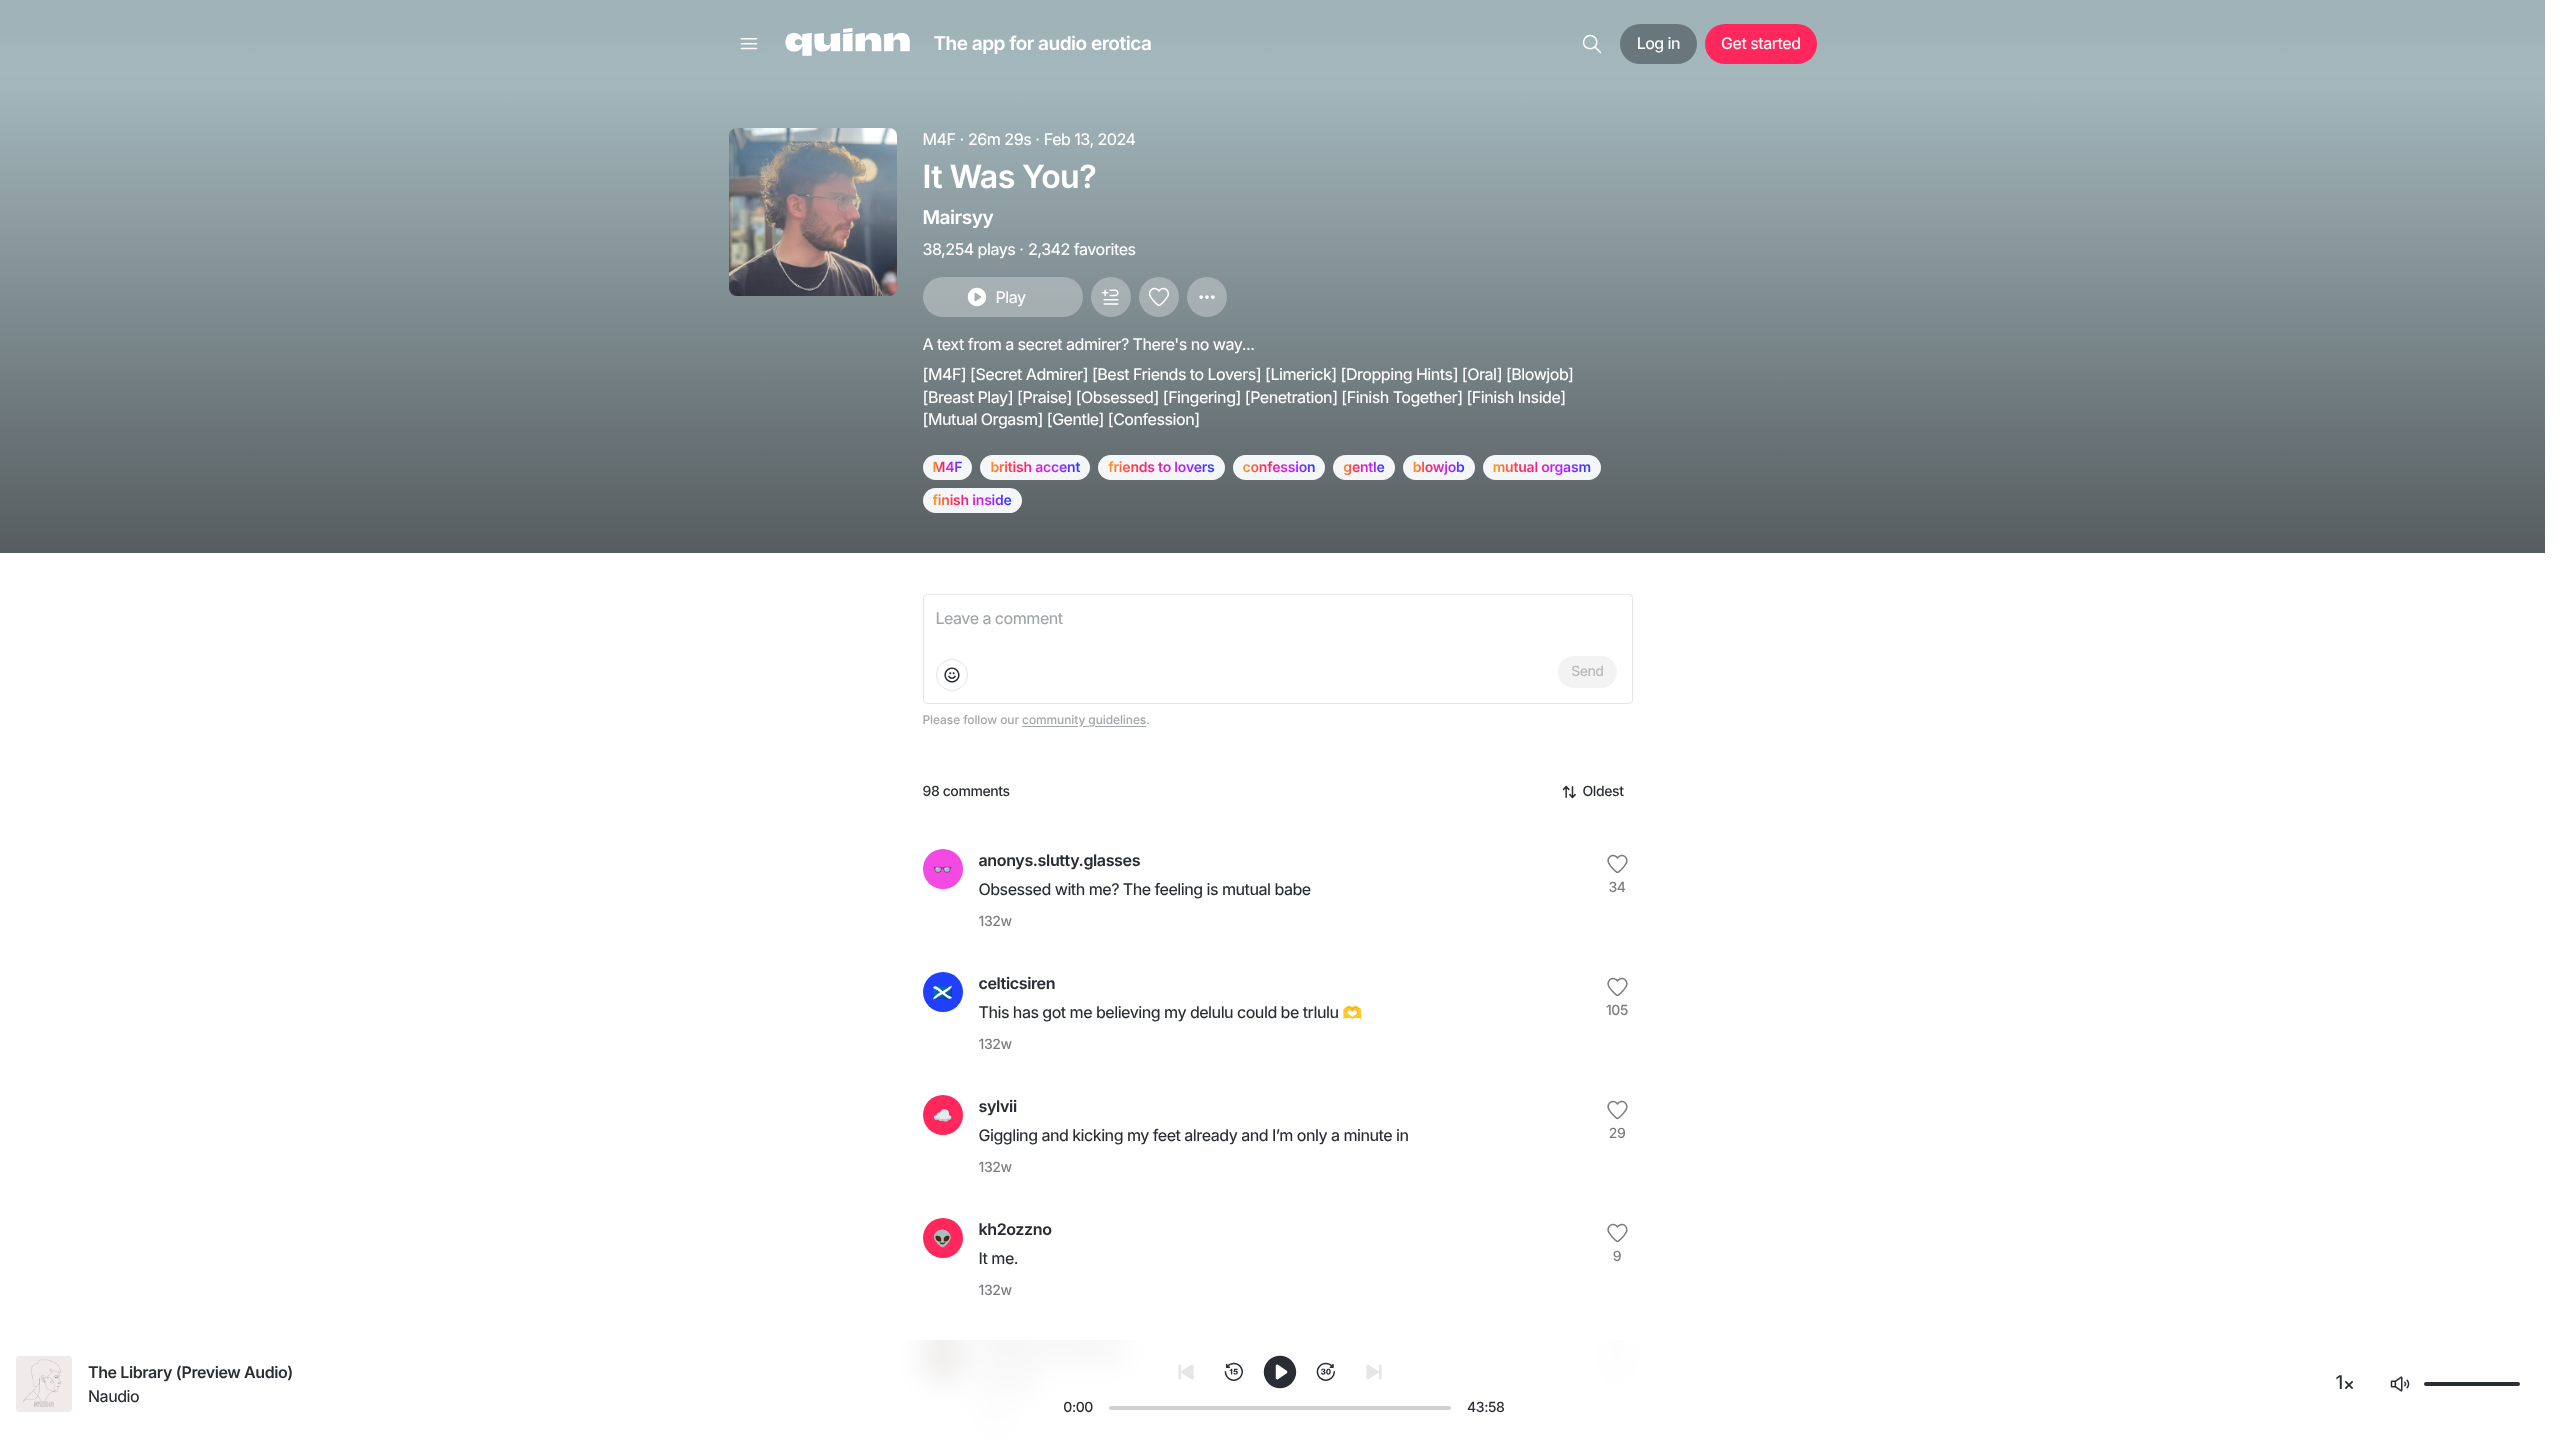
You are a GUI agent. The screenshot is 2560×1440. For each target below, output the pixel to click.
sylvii (998, 1106)
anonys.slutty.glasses (1060, 860)
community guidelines (1084, 719)
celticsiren (1017, 983)
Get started (1760, 43)
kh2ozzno (1015, 1229)
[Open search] (1592, 44)
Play (1010, 297)
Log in (1658, 43)
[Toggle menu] (749, 44)
